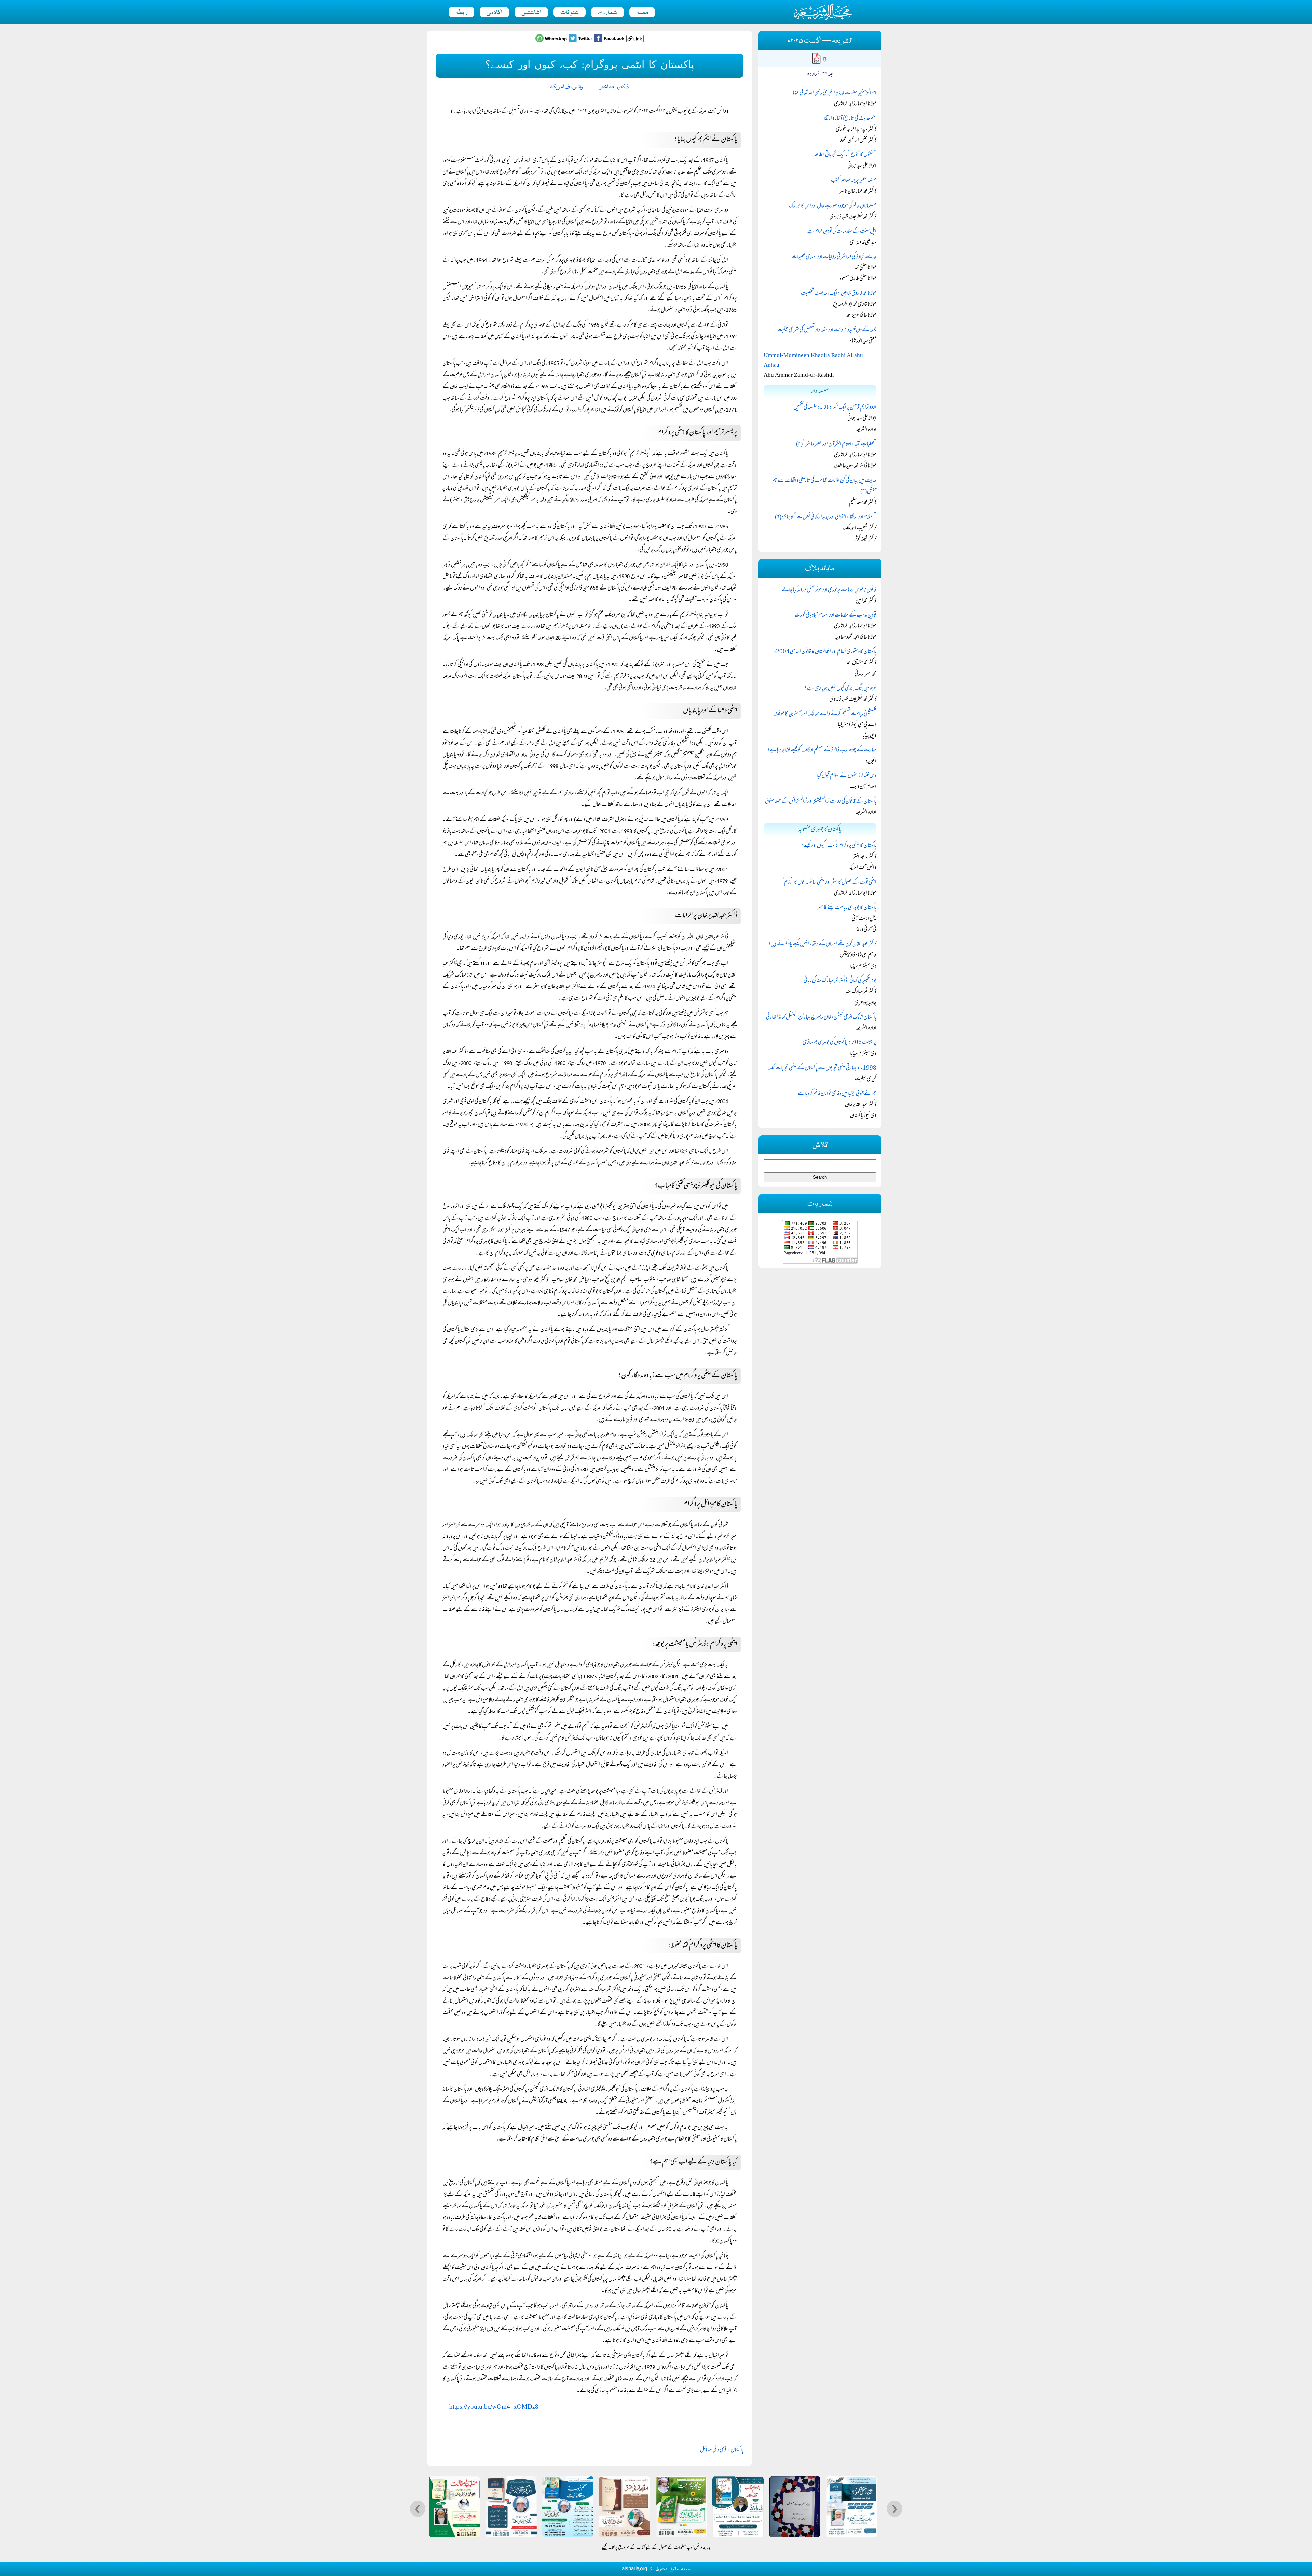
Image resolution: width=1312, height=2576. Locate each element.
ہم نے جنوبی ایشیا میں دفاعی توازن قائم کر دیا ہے (837, 1094)
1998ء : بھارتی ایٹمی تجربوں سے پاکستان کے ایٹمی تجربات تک (822, 1068)
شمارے (607, 13)
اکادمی (494, 13)
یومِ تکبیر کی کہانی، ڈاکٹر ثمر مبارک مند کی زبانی (840, 981)
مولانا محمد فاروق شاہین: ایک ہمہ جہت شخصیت (839, 294)
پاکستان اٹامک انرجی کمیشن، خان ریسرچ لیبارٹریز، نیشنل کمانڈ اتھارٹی (821, 1017)
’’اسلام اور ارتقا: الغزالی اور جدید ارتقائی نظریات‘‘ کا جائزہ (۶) (826, 517)
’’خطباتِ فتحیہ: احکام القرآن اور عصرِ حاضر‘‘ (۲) (836, 444)
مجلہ (642, 13)
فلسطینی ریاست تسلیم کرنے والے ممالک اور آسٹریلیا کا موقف (825, 714)
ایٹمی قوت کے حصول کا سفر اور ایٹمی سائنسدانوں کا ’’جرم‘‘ (829, 883)
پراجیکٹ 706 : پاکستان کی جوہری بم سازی (839, 1043)
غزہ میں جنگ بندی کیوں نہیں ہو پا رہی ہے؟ (840, 689)
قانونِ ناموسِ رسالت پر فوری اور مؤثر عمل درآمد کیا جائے (829, 590)
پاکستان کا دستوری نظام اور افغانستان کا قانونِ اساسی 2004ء (825, 652)
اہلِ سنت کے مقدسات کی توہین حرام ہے (842, 232)
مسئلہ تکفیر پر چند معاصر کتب (854, 181)
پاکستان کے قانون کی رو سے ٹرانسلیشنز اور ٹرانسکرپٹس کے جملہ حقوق (821, 802)
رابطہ (461, 13)
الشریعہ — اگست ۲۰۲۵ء (820, 41)
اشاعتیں (531, 13)
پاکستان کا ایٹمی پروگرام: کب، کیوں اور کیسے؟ (839, 846)
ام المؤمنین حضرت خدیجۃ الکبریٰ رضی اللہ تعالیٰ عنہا (835, 93)
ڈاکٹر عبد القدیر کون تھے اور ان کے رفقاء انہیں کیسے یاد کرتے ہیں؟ (822, 944)
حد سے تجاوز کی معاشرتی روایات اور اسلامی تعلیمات (834, 257)
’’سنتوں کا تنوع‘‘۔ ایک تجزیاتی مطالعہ (845, 155)
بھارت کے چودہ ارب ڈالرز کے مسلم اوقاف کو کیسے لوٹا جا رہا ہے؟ (822, 750)
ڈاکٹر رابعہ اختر (614, 87)
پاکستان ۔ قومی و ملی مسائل (722, 2450)
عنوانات (570, 13)
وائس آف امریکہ (566, 87)
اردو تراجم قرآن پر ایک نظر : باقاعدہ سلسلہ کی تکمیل (835, 408)
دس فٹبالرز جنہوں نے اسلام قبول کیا (847, 776)
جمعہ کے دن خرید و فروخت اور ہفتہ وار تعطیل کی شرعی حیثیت (827, 330)
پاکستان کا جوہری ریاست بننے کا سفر (846, 908)
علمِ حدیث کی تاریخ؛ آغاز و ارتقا (850, 119)
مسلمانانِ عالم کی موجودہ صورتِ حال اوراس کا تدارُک (833, 206)
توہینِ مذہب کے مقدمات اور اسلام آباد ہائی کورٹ (835, 615)
